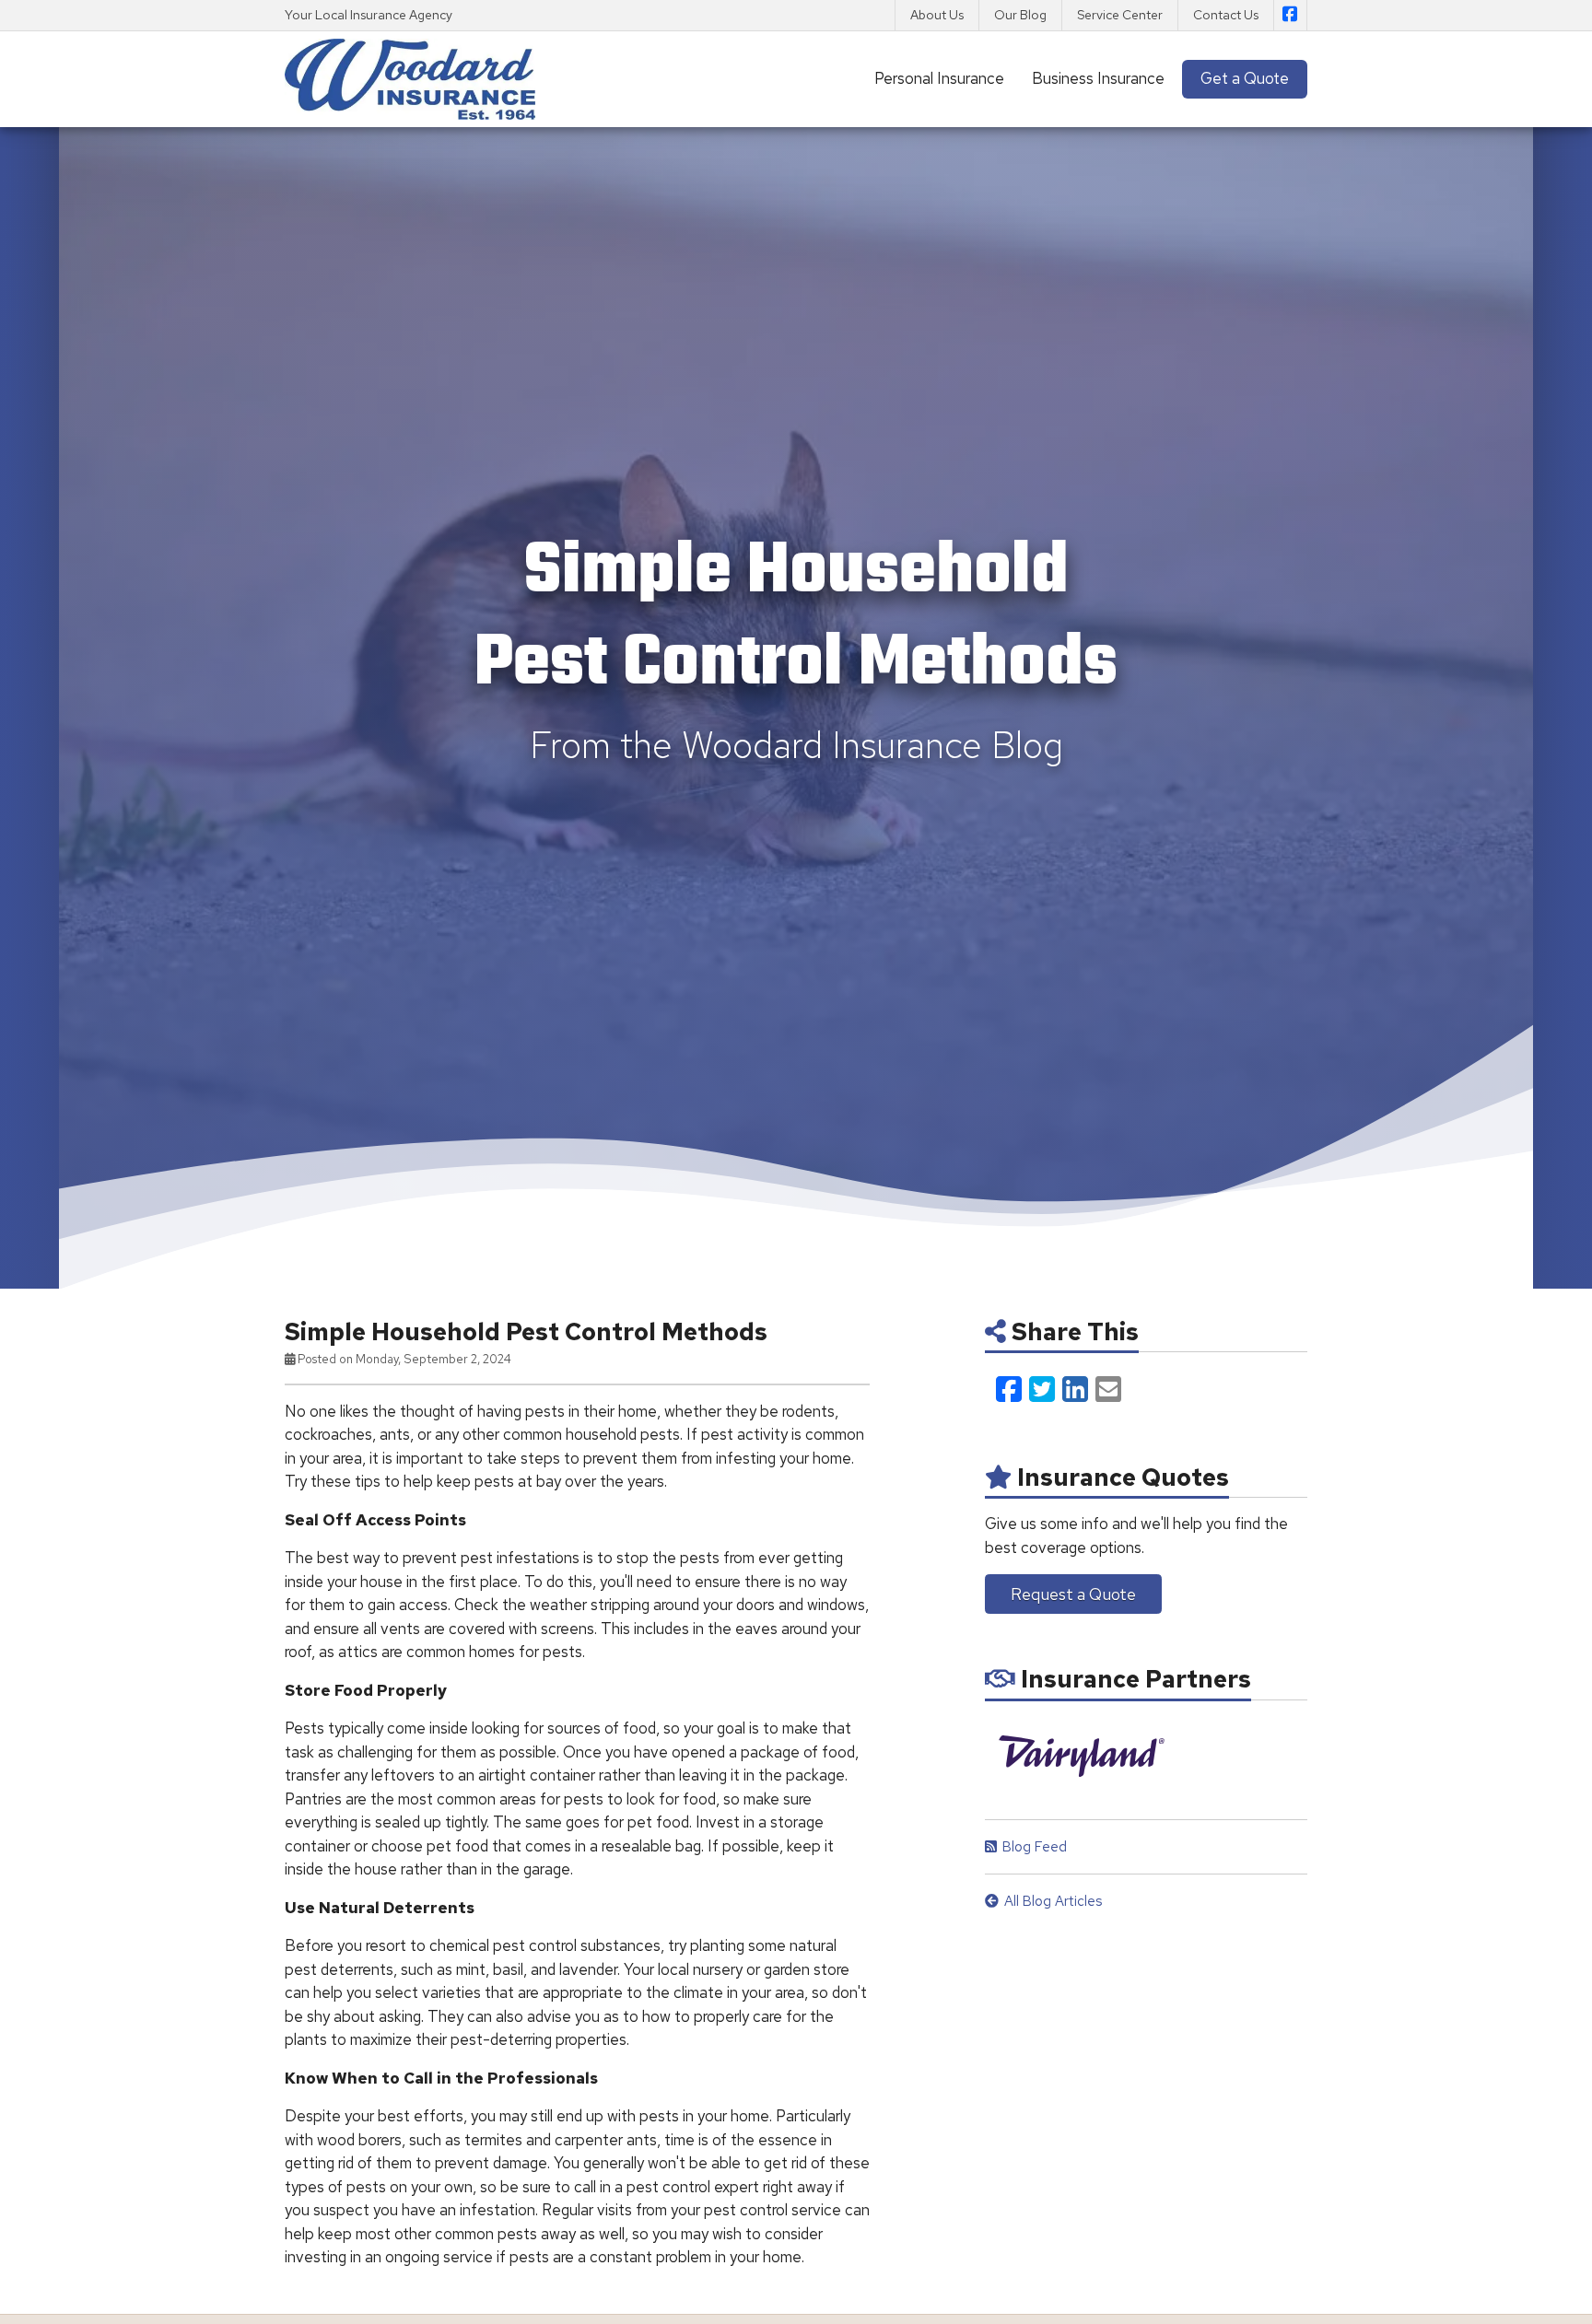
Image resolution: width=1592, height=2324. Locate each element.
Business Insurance (1098, 78)
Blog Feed (1035, 1847)
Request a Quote (1073, 1594)
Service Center (1120, 15)
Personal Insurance (939, 78)
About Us (937, 15)
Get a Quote (1245, 78)
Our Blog (1020, 15)
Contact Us (1226, 15)
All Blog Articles (1053, 1901)
